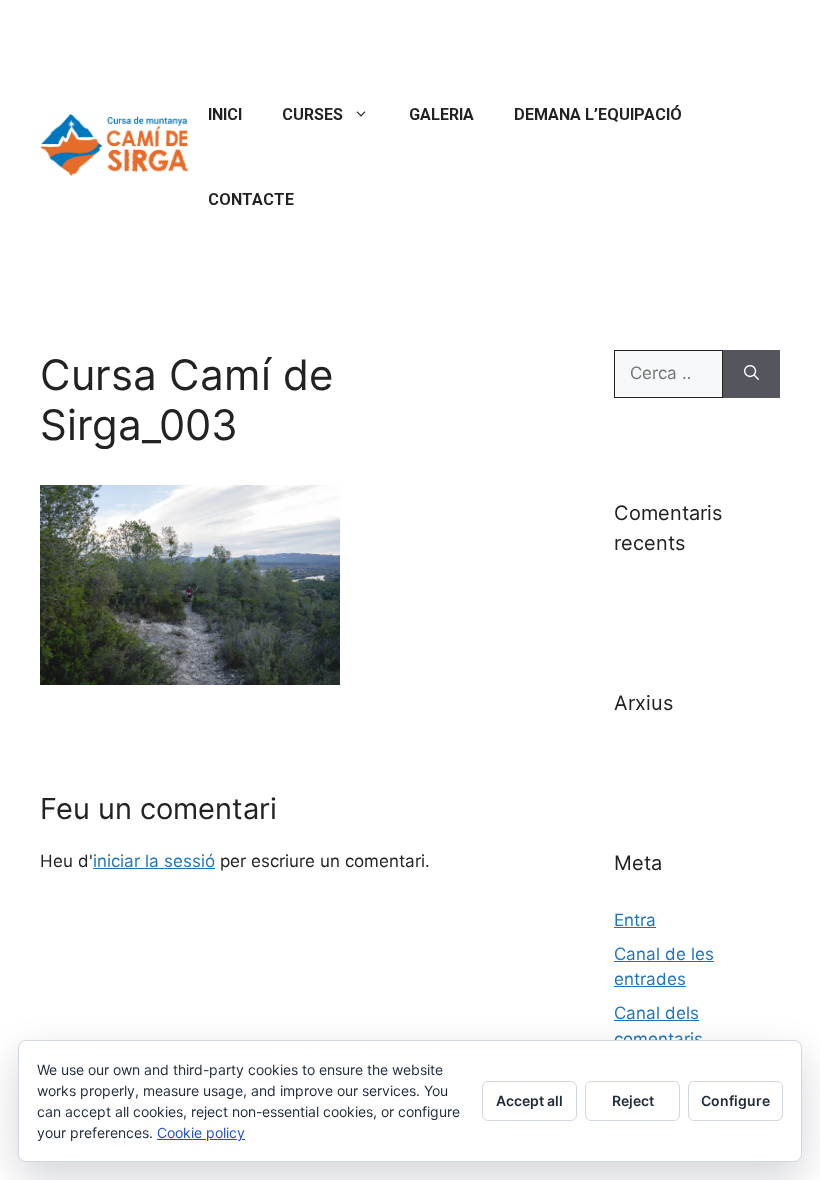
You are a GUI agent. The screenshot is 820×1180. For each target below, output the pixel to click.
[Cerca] (751, 374)
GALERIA (441, 114)
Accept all (529, 1100)
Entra (635, 920)
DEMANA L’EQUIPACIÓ (598, 114)
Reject (633, 1100)
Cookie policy (201, 1132)
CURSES (312, 114)
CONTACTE (251, 199)
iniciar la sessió (154, 861)
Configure (735, 1100)
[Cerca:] (668, 374)
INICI (225, 114)
